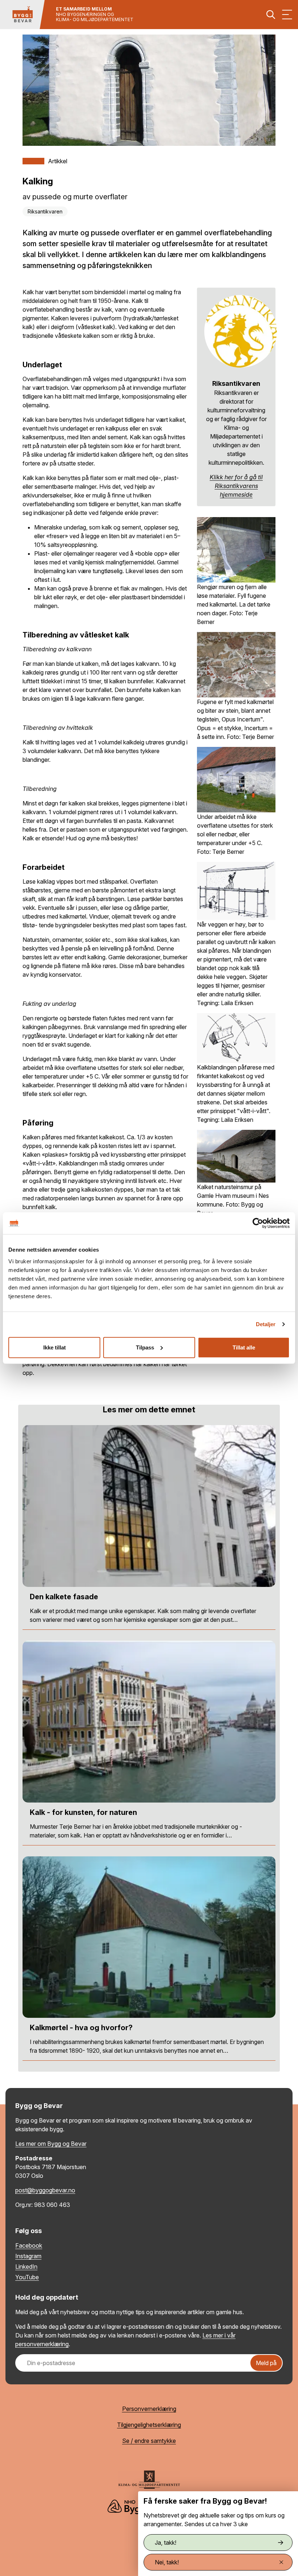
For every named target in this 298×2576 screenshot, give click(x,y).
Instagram (28, 2256)
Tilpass (145, 1347)
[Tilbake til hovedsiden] (23, 15)
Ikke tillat (55, 1347)
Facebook (29, 2245)
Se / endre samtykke (149, 2441)
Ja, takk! (166, 2543)
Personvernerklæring (149, 2409)
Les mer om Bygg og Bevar (51, 2144)
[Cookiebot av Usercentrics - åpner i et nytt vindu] (258, 1223)
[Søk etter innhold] (271, 15)
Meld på (266, 2363)
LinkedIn (26, 2267)
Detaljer (266, 1324)
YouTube (27, 2277)
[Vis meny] (287, 15)
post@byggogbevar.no (45, 2190)
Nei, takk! (167, 2562)
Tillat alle (244, 1347)
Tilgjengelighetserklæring (149, 2425)
